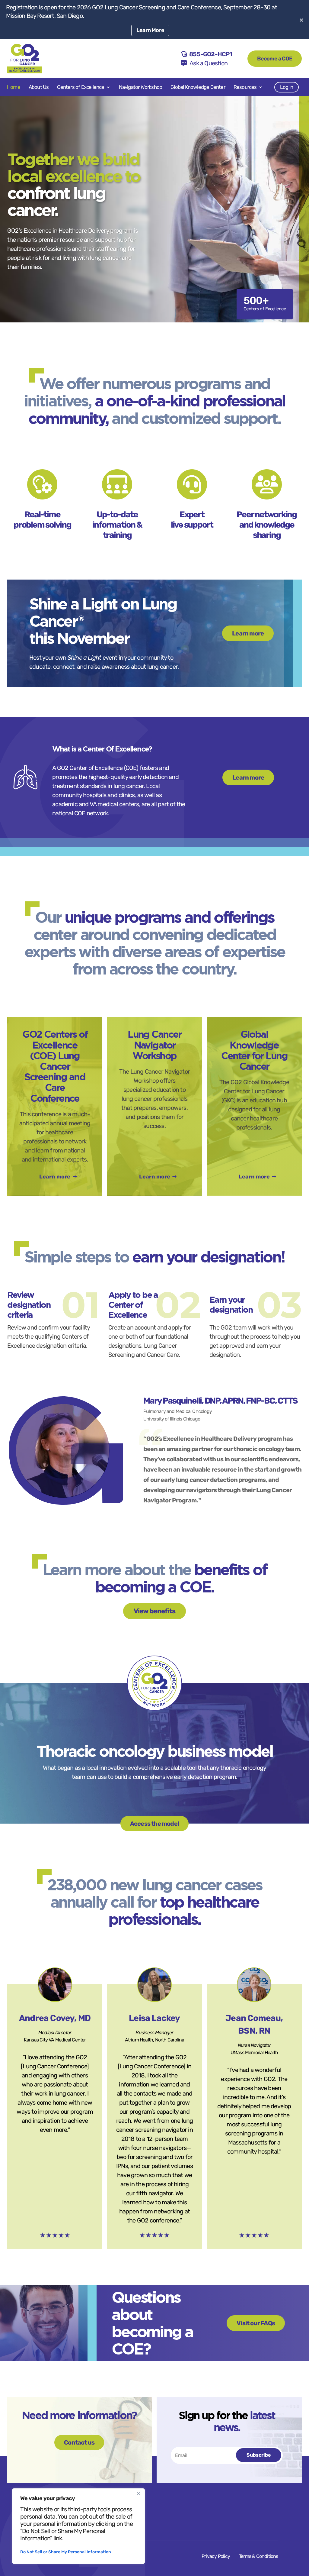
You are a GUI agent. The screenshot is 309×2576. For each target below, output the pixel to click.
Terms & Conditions (259, 2556)
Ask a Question (209, 63)
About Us (39, 87)
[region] (78, 2526)
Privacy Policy (216, 2556)
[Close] (139, 2494)
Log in (287, 87)
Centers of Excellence (81, 87)
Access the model (154, 1824)
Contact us (79, 2442)
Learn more (248, 633)
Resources (245, 87)
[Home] (25, 59)
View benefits (155, 1611)
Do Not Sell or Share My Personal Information (66, 2552)
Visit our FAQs (256, 2323)
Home (14, 87)
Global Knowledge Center (198, 87)
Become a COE (275, 59)
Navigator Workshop (141, 87)
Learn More (150, 30)
